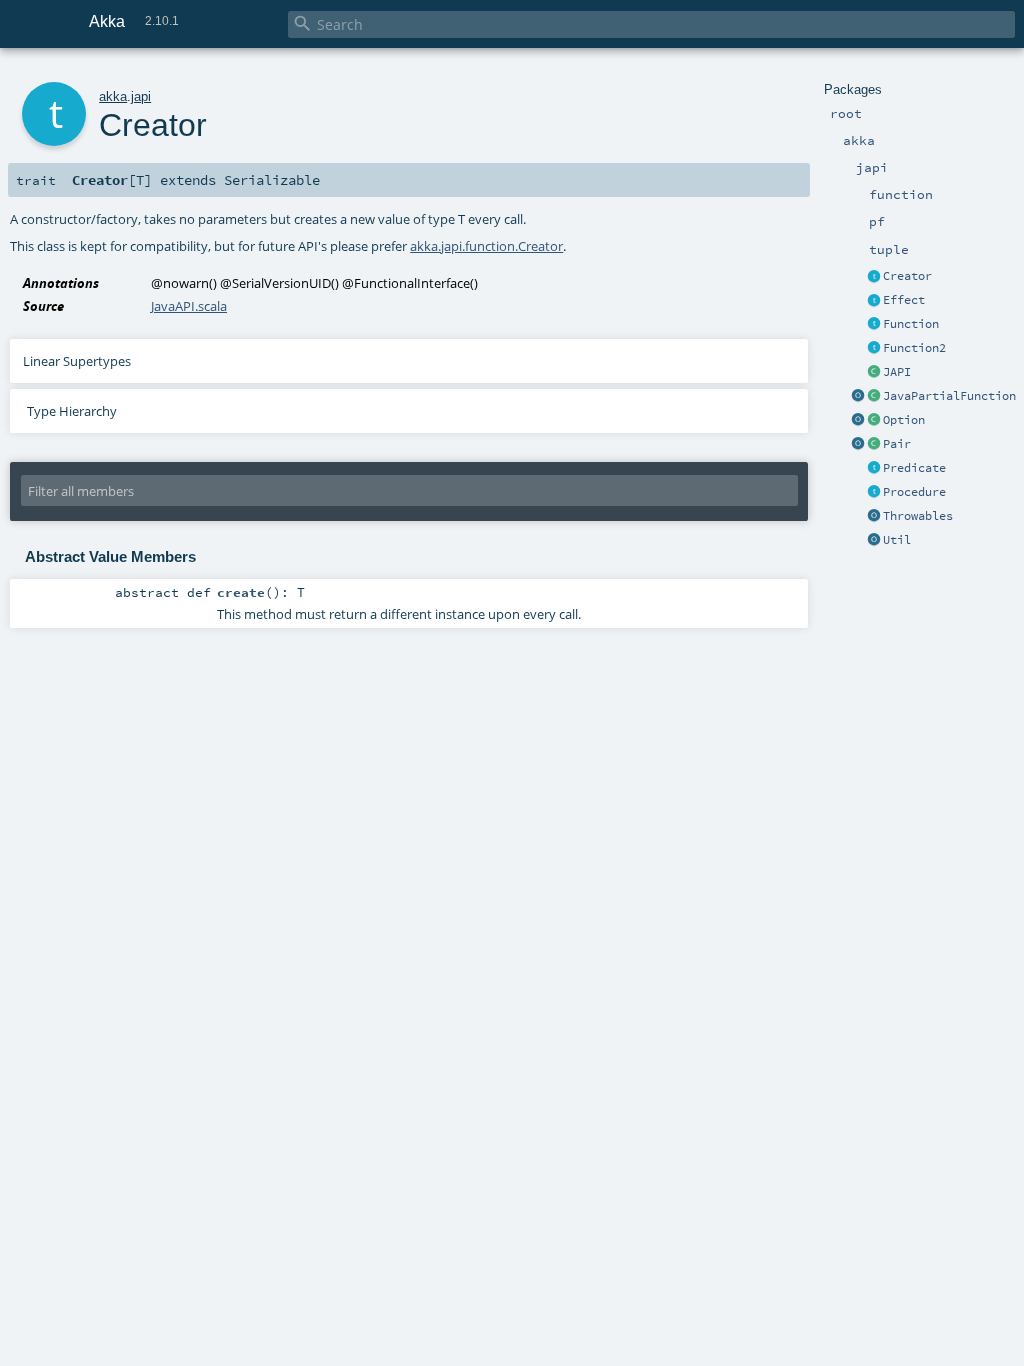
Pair (897, 444)
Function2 (914, 348)
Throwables (918, 516)
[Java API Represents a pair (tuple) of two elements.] (874, 445)
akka (113, 96)
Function (911, 324)
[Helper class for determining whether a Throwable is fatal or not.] (874, 517)
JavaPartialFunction (949, 396)
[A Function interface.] (874, 325)
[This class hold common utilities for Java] (874, 541)
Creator (907, 276)
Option (904, 420)
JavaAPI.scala (189, 306)
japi (141, 96)
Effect (904, 300)
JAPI (897, 372)
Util (897, 540)
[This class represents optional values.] (874, 421)
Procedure (914, 492)
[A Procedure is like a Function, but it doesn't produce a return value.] (874, 493)
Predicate (914, 468)
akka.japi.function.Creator (486, 246)
